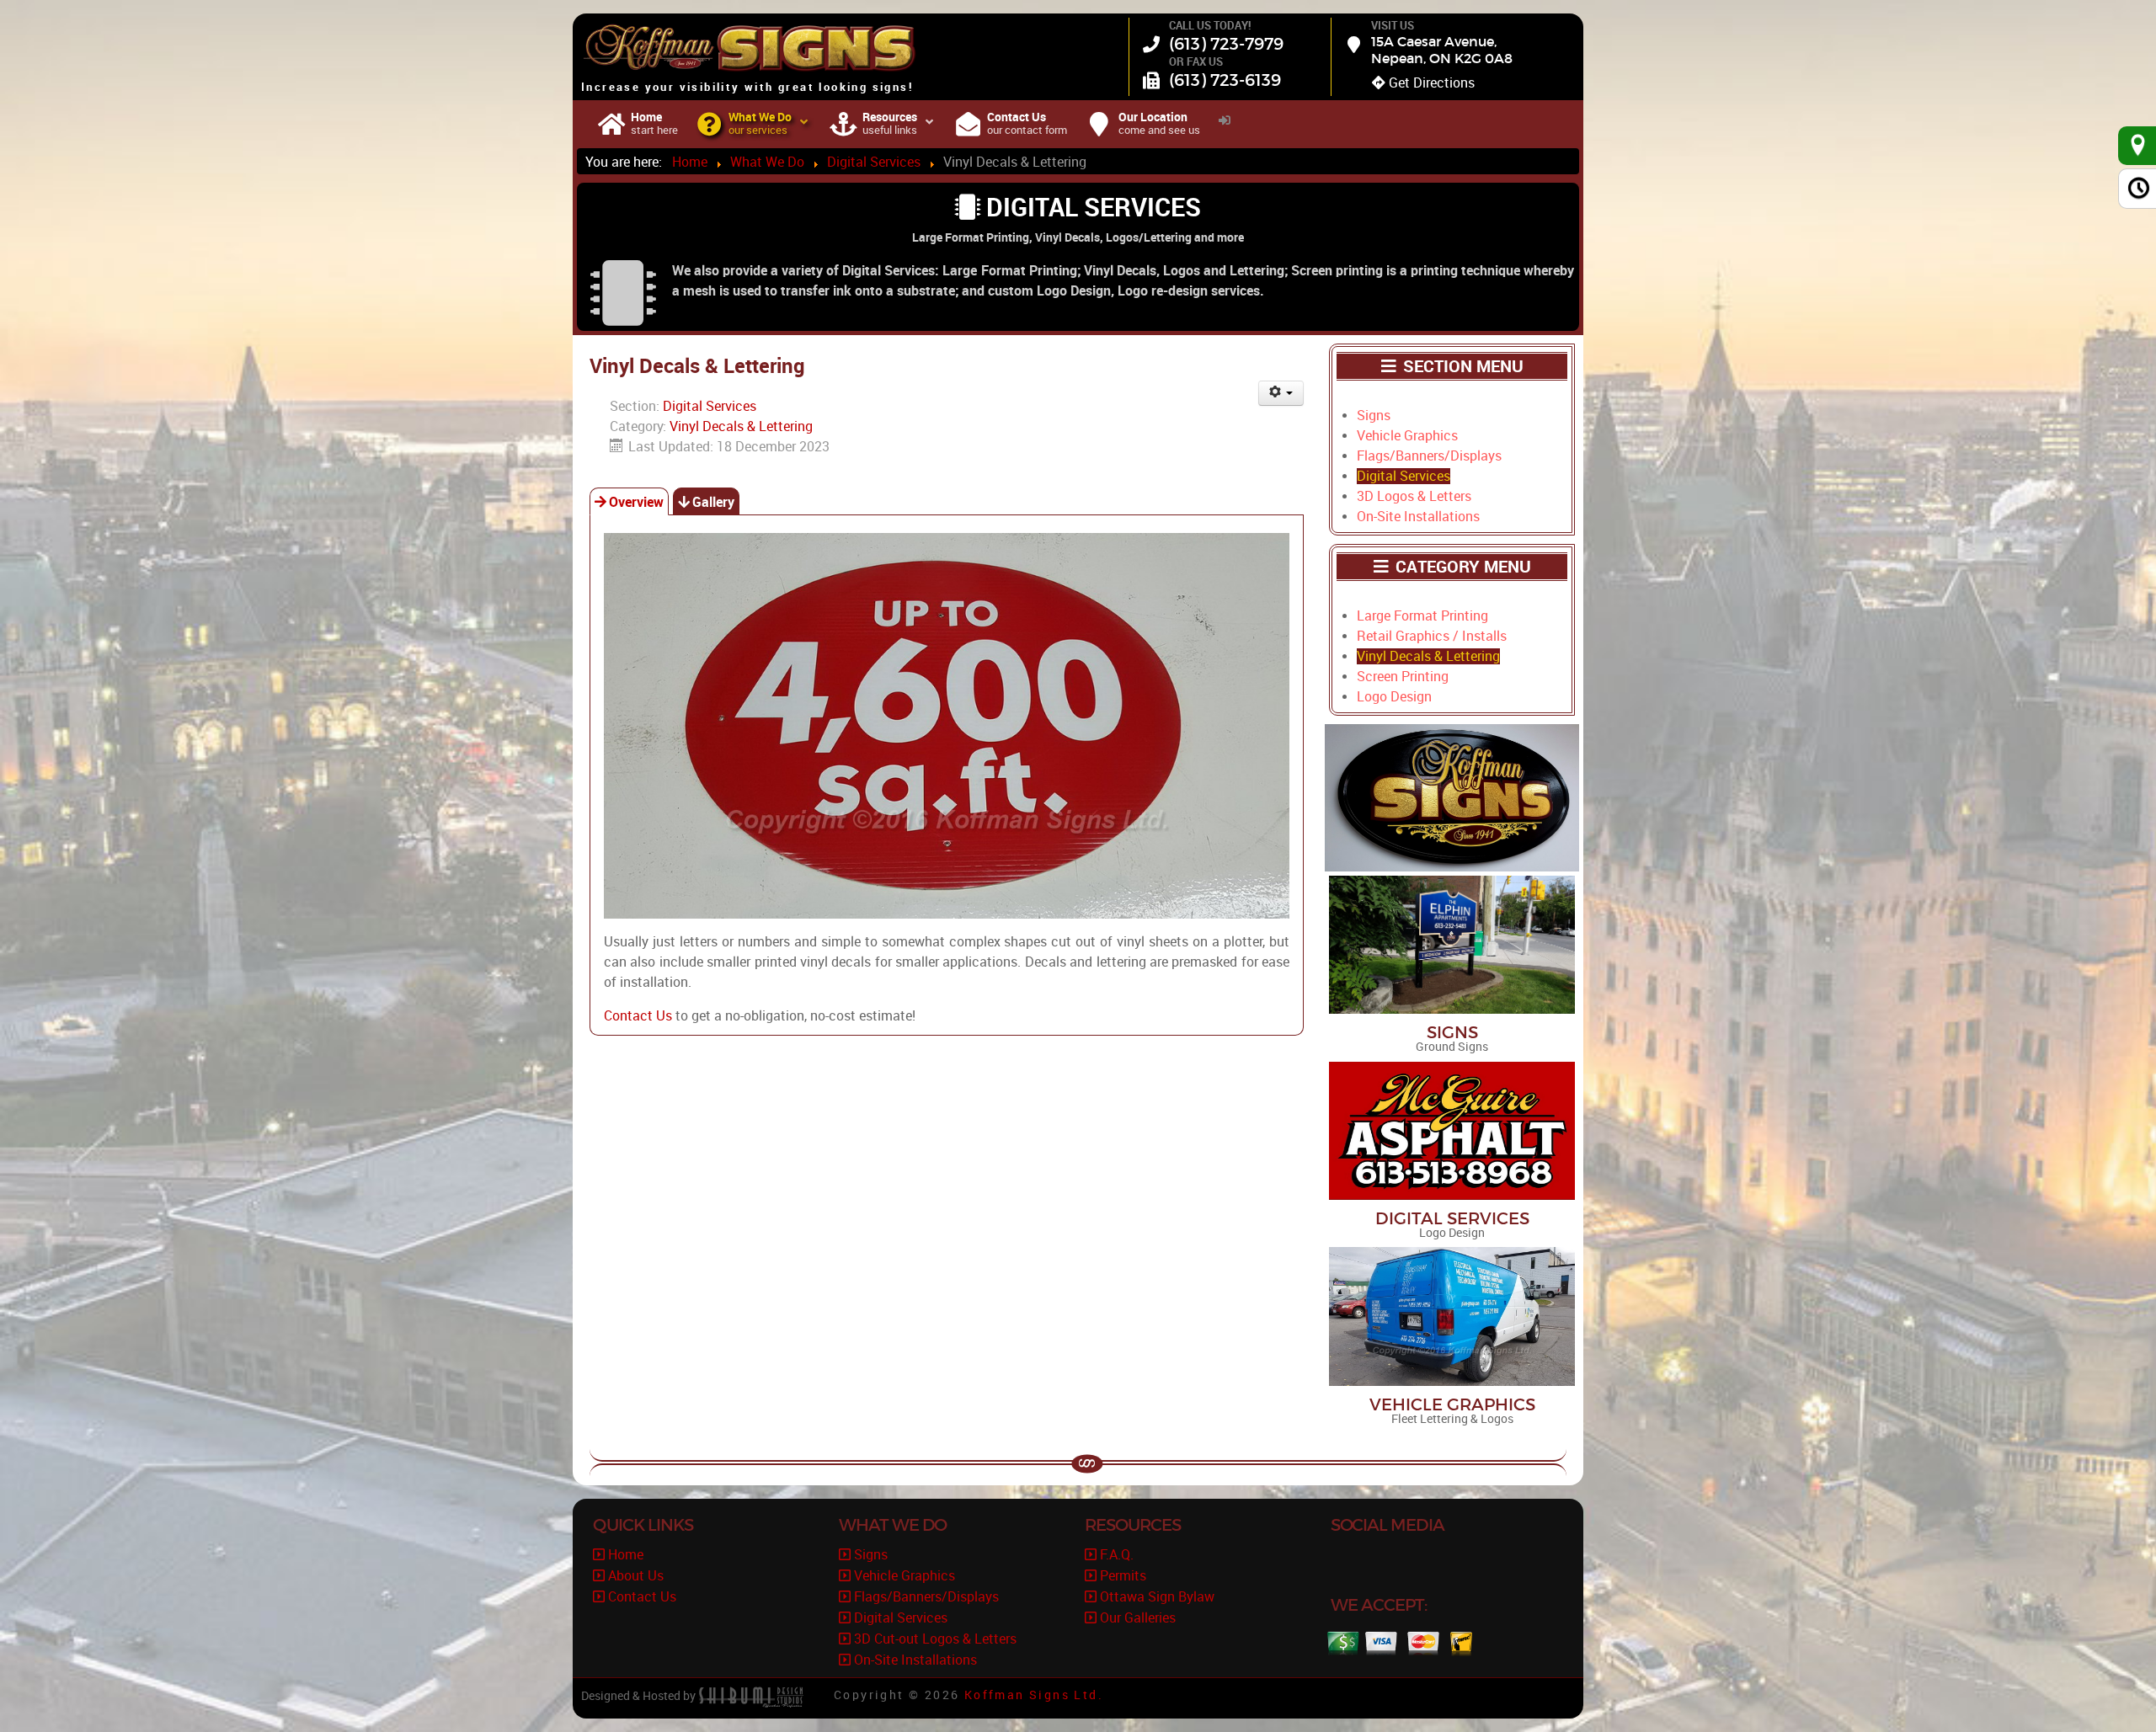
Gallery (713, 502)
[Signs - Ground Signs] (1452, 943)
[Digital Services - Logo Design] (1452, 1130)
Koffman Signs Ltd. (1034, 1695)
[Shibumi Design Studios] (751, 1696)
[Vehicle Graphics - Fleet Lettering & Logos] (1452, 1316)
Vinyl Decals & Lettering (741, 426)
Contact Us (638, 1016)
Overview (636, 502)
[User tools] (1281, 393)
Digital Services (710, 406)
